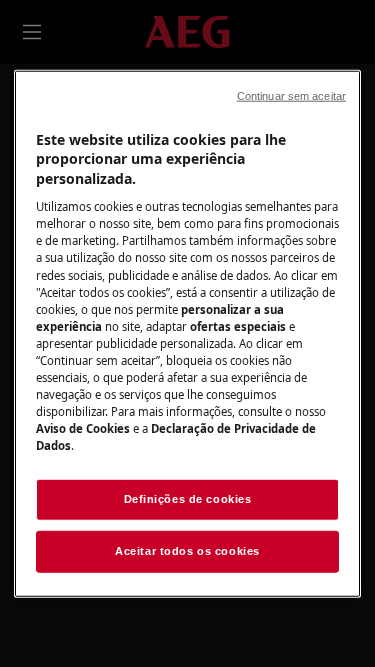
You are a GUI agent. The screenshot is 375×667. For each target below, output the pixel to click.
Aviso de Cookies (83, 428)
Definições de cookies (188, 499)
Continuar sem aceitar (291, 95)
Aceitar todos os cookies (187, 551)
